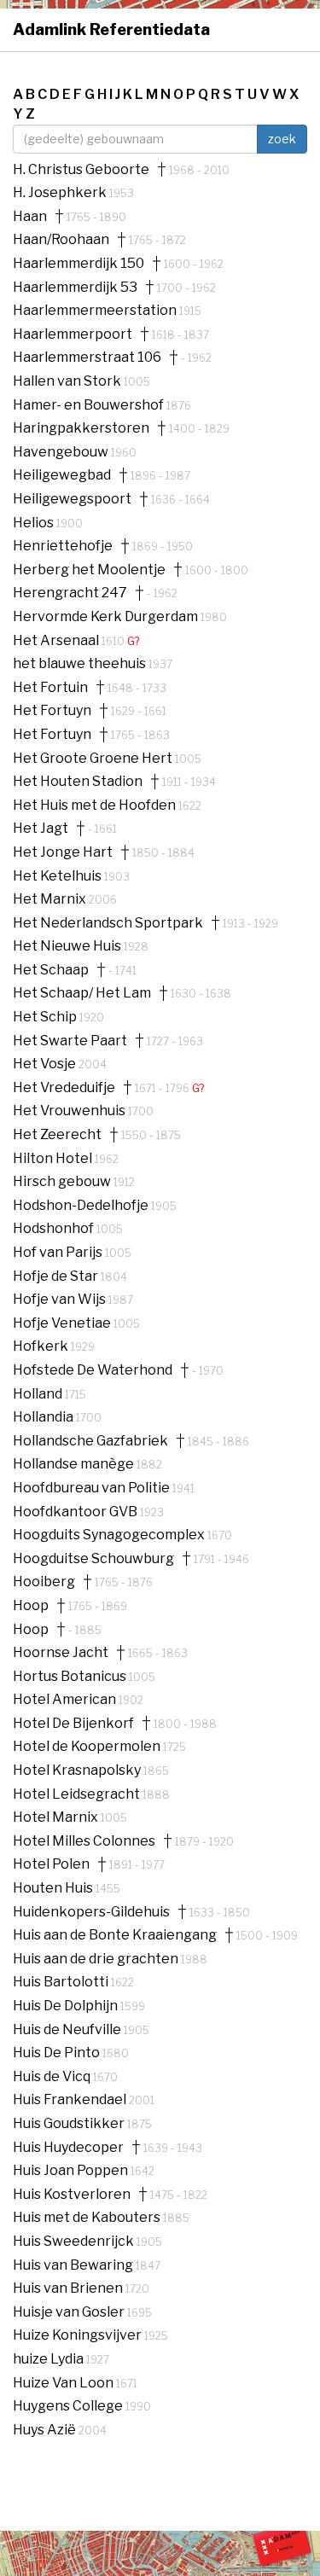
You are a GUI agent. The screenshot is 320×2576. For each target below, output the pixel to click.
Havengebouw (62, 452)
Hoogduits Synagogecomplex (110, 1535)
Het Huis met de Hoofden (96, 805)
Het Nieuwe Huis (68, 946)
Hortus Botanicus (71, 1676)
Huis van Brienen (69, 2288)
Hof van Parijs (59, 1252)
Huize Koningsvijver (79, 2335)
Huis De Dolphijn (67, 2006)
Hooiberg (44, 1582)
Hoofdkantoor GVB (76, 1512)
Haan (30, 217)
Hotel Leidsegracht (78, 1794)
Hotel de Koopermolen (88, 1746)
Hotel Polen (51, 1864)
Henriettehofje (63, 546)
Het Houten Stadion (78, 782)
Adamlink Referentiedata (111, 29)
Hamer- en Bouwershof (90, 405)
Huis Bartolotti (62, 1982)
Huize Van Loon (64, 2383)
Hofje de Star (57, 1276)
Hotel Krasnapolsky (78, 1770)
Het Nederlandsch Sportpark (108, 923)
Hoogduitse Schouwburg (93, 1559)
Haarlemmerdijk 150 (79, 264)
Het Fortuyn (52, 711)
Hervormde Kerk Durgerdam (107, 616)
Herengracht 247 (70, 593)
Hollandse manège (75, 1464)
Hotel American (66, 1699)
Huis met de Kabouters (88, 2217)
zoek (282, 139)
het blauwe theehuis (81, 663)
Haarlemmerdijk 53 (75, 288)
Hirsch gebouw (63, 1181)
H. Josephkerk (61, 192)
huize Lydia (49, 2359)
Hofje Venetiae (63, 1323)
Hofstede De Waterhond (93, 1370)
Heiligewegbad (62, 475)
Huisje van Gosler (70, 2312)
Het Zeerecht (57, 1135)
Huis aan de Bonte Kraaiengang (115, 1935)
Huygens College (69, 2406)
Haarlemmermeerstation (96, 310)
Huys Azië (46, 2430)
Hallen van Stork (68, 381)
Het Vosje (46, 1064)
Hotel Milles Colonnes (84, 1841)
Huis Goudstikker (70, 2123)
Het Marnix (51, 899)
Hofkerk (42, 1346)
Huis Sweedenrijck (75, 2241)
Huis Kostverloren (72, 2195)
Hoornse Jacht (61, 1653)
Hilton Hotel (54, 1158)
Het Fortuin (50, 688)
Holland (39, 1394)
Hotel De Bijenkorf (73, 1724)
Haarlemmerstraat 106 (87, 358)
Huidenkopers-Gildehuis (91, 1912)
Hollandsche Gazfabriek (90, 1441)
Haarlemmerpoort (73, 334)
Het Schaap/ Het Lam (82, 993)
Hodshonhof (55, 1228)
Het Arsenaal (57, 640)
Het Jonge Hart (63, 852)
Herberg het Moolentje (89, 570)
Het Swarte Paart (70, 1041)
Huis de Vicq (53, 2076)
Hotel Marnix (57, 1817)
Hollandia (44, 1417)
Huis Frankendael (71, 2099)
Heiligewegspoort (72, 499)
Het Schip (46, 1017)
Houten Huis (54, 1888)
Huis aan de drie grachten (97, 1959)
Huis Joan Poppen (72, 2170)
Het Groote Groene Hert (94, 758)
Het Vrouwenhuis (70, 1111)
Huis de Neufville (68, 2029)
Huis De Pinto (58, 2053)
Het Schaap (51, 970)
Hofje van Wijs (61, 1299)
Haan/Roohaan (61, 240)
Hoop (31, 1606)
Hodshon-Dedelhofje (82, 1205)
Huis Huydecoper (68, 2148)
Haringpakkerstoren (81, 428)
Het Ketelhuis (58, 876)
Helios (35, 523)
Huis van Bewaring (74, 2265)
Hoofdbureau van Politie (93, 1488)
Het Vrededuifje (64, 1088)
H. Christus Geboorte (81, 170)
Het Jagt (41, 829)
